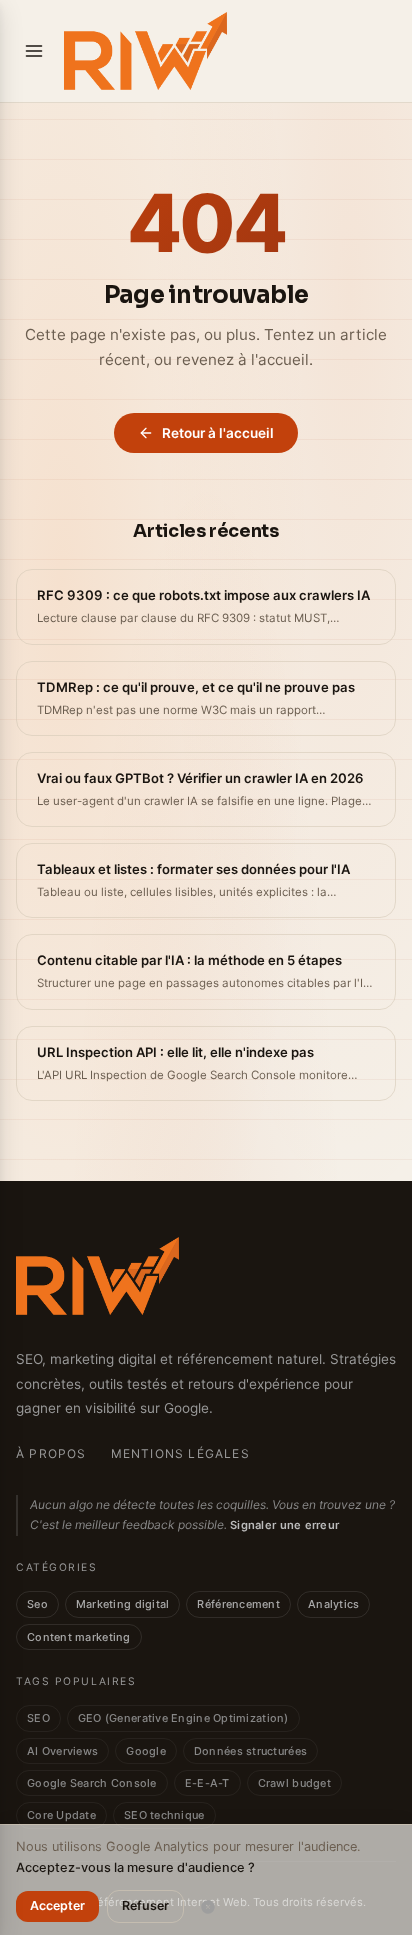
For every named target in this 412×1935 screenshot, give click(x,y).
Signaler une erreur (284, 1525)
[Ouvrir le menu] (34, 51)
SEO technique (164, 1815)
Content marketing (79, 1637)
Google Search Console (92, 1783)
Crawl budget (294, 1783)
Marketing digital (123, 1604)
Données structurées (250, 1751)
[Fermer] (208, 1907)
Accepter (57, 1905)
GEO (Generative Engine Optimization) (183, 1718)
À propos (51, 1453)
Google (146, 1751)
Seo (37, 1604)
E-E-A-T (207, 1783)
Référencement (238, 1604)
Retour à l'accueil (218, 433)
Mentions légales (180, 1453)
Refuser (145, 1905)
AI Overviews (62, 1751)
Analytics (333, 1604)
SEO (38, 1718)
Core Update (61, 1815)
